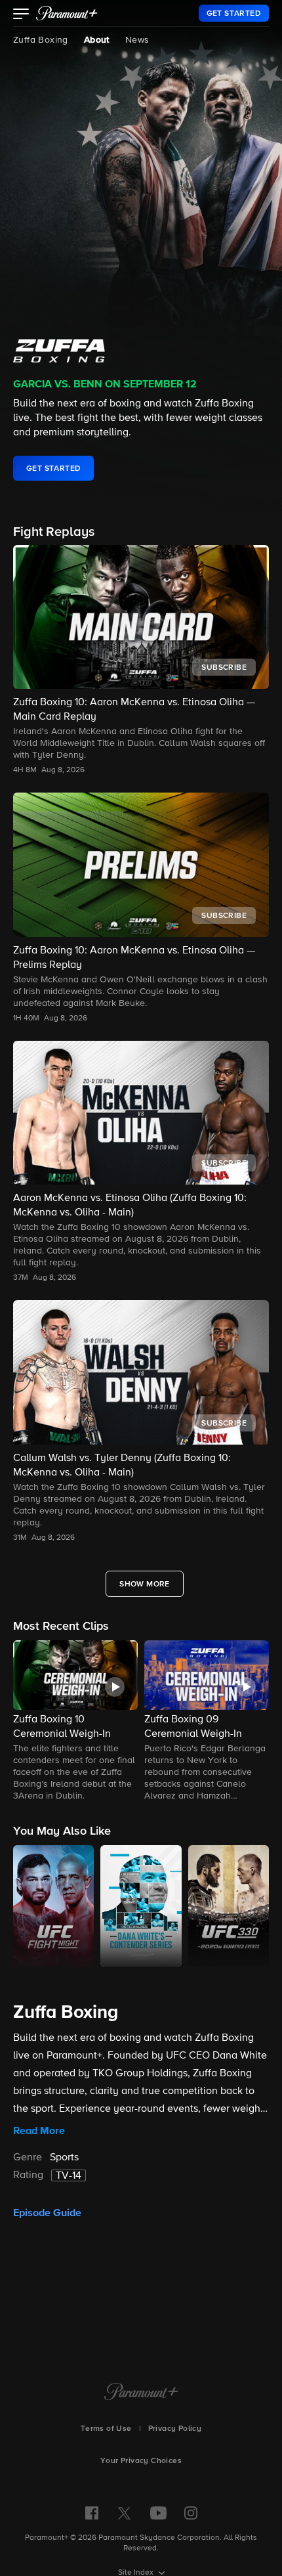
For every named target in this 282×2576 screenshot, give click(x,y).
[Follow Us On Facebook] (92, 2513)
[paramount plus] (67, 13)
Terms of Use (106, 2429)
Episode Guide (47, 2213)
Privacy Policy (175, 2429)
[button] (21, 15)
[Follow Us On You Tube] (158, 2513)
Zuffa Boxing (41, 40)
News (137, 40)
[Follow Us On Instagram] (191, 2513)
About (97, 40)
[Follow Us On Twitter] (124, 2512)
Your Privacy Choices (141, 2461)
